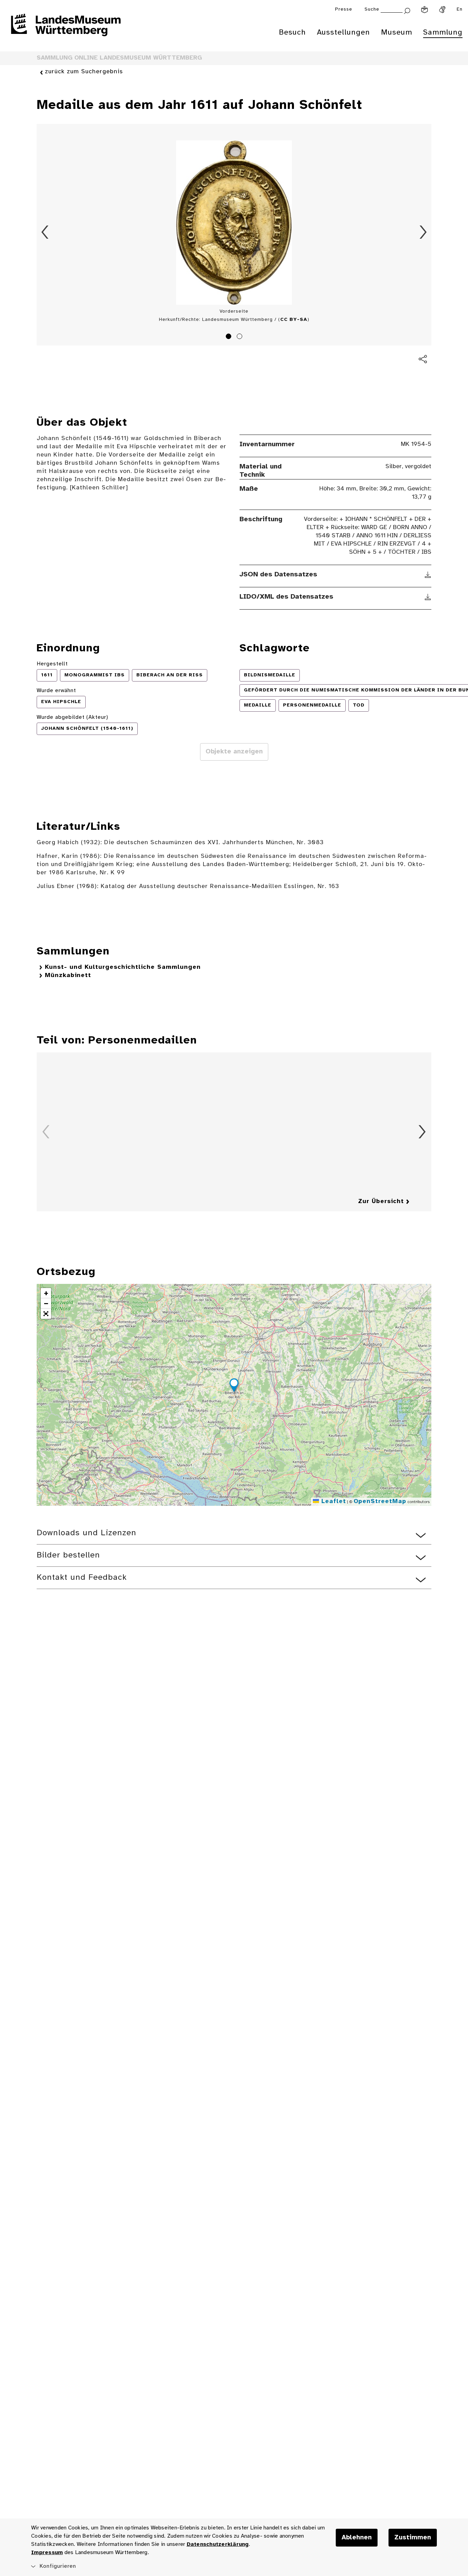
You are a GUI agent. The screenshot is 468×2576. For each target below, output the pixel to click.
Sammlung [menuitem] (443, 33)
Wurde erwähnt (56, 691)
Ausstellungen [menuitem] (343, 33)
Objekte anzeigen (234, 752)
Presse (344, 9)
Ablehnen (357, 2538)
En (460, 9)
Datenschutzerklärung (218, 2544)
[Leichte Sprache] (424, 10)
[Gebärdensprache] (442, 10)
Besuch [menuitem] (292, 33)
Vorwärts (423, 232)
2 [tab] (241, 337)
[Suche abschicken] (407, 10)
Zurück (45, 232)
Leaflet (332, 1502)
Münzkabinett (68, 976)
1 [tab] (230, 337)
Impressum (47, 2553)
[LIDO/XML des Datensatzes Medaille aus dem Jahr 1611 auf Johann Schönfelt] (428, 597)
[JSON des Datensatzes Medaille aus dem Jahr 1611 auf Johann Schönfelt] (428, 575)
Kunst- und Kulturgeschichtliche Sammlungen (123, 967)
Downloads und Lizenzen (87, 1533)
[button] (234, 1386)
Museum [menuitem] (397, 33)
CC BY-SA (294, 320)
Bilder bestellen (68, 1555)
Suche (372, 9)
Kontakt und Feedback (82, 1578)
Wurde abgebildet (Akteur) (72, 717)
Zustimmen (413, 2538)
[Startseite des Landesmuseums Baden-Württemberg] (66, 29)
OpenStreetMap (380, 1502)
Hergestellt (52, 664)
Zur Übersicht (381, 1202)
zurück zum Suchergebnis (84, 72)
